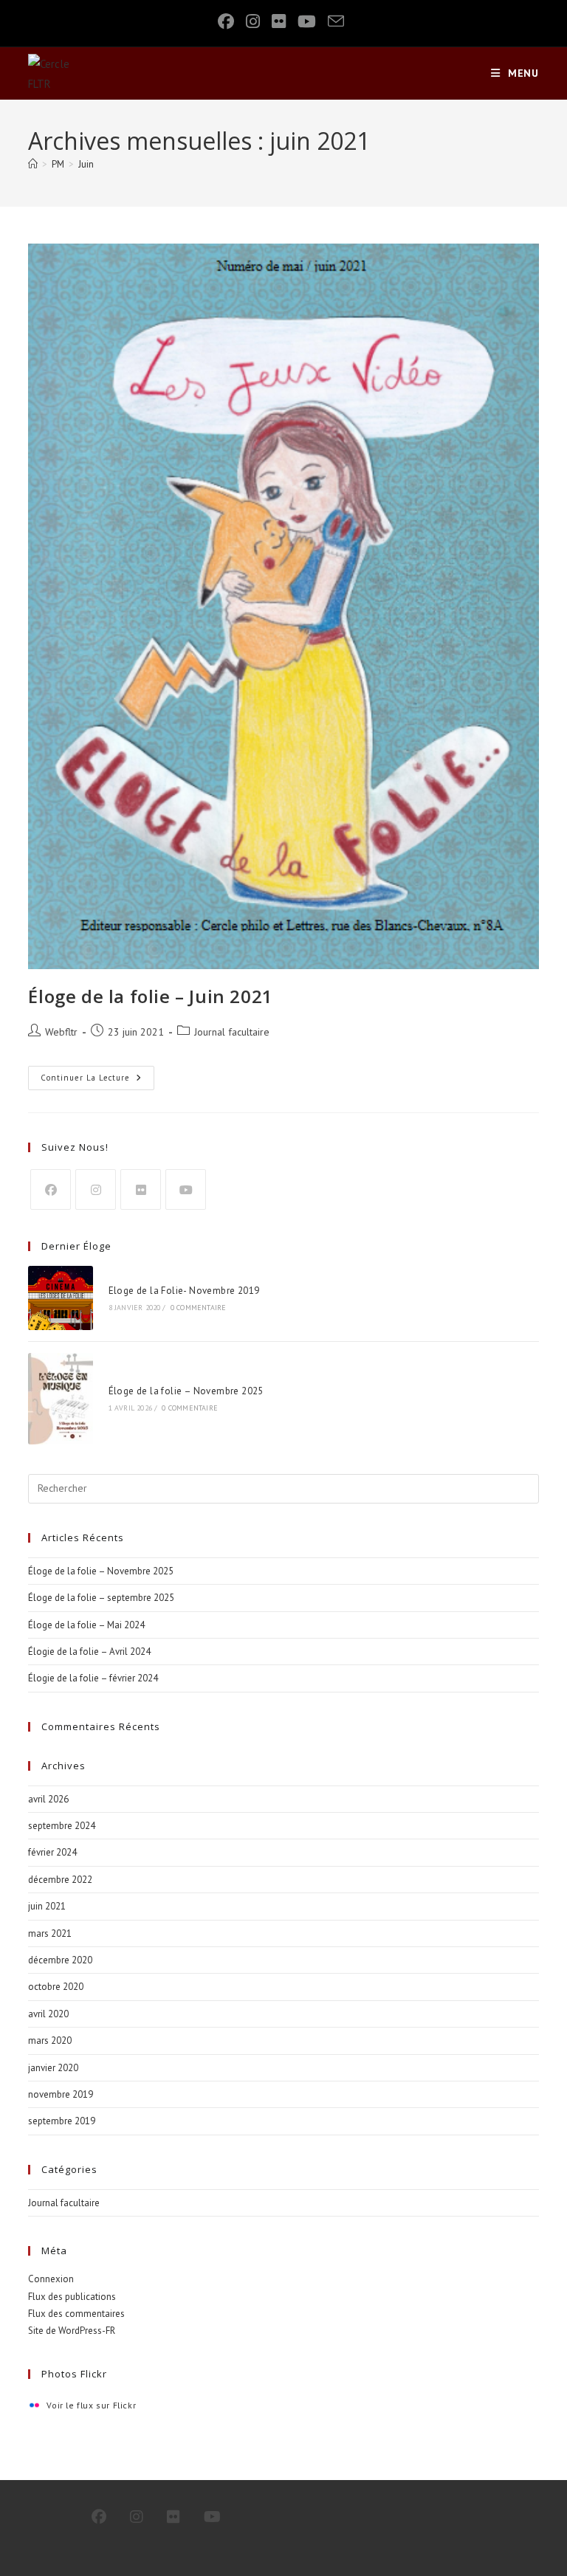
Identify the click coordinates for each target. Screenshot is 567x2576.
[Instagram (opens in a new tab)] (253, 21)
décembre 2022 (60, 1880)
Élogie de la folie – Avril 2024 (89, 1652)
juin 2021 (47, 1906)
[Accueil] (33, 164)
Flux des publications (72, 2297)
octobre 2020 (56, 1987)
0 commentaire (199, 1308)
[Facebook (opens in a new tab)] (229, 21)
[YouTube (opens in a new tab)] (307, 21)
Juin (86, 164)
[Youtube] (186, 1189)
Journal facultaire (232, 1032)
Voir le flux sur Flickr (91, 2405)
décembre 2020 (60, 1960)
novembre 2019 (61, 2094)
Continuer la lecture (97, 1081)
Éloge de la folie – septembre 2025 (101, 1598)
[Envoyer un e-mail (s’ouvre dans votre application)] (336, 21)
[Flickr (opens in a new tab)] (279, 21)
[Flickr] (141, 1189)
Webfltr (61, 1032)
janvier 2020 (53, 2068)
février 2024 (52, 1852)
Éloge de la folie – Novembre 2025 (186, 1391)
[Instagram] (96, 1189)
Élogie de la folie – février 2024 (93, 1678)
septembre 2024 (62, 1826)
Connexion (51, 2279)
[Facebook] (51, 1189)
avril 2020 (48, 2014)
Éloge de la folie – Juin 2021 (150, 996)
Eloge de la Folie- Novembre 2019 (184, 1291)
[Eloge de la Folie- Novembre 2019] (60, 1298)
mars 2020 (50, 2041)
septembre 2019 (62, 2121)
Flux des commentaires (76, 2314)
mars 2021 (50, 1933)
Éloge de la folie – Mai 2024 (86, 1625)
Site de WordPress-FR (72, 2331)
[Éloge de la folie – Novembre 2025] (60, 1399)
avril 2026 (48, 1799)
